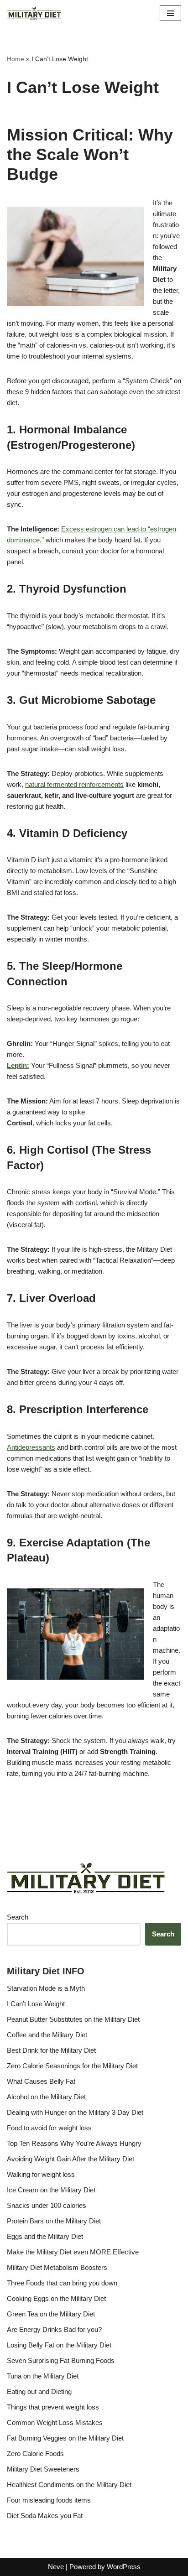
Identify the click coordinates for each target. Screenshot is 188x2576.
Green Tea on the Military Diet (51, 2314)
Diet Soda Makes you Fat (45, 2516)
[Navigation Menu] (170, 13)
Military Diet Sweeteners (43, 2469)
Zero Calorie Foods (35, 2454)
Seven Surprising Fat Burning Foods (61, 2360)
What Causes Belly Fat (41, 2081)
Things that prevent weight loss (53, 2407)
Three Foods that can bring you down (62, 2283)
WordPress (124, 2567)
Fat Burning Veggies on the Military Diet (65, 2438)
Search (18, 1917)
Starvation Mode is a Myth (46, 1988)
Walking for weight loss (41, 2174)
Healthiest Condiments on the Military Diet (69, 2485)
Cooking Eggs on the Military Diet (56, 2298)
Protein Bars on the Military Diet (54, 2221)
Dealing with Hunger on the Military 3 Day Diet (75, 2112)
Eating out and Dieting (39, 2391)
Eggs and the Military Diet (45, 2236)
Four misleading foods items (49, 2500)
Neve (56, 2567)
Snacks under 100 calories (47, 2205)
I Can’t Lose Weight (36, 2004)
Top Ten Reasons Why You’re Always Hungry (74, 2143)
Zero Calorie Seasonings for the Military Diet (72, 2066)
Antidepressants (31, 1447)
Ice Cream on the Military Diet (51, 2190)
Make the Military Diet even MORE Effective (73, 2252)
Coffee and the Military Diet (47, 2035)
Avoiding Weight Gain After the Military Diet (70, 2159)
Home (16, 59)
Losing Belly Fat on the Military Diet (59, 2345)
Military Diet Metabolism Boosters (57, 2267)
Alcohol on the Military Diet (46, 2097)
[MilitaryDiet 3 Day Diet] (34, 13)
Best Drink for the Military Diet (51, 2050)
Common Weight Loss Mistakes (55, 2422)
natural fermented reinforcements (74, 784)
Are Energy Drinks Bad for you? (54, 2329)
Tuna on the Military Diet (43, 2376)
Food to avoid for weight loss (49, 2128)
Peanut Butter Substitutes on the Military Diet (73, 2019)
